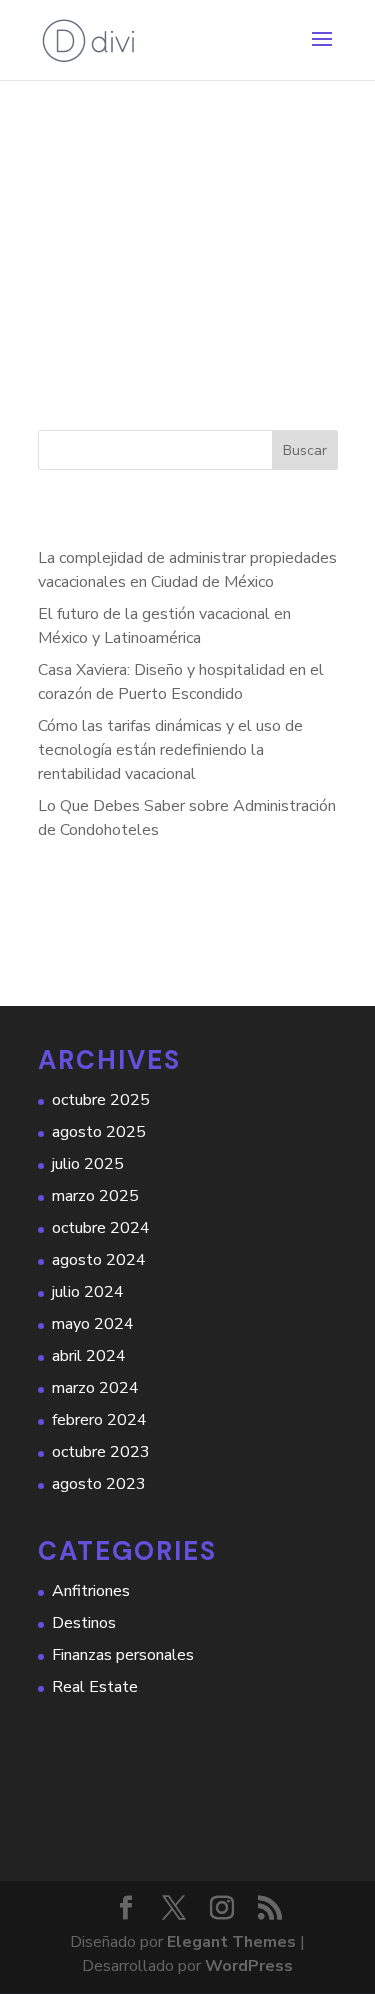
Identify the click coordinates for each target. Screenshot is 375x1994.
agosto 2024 (99, 1260)
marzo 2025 (95, 1196)
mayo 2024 (93, 1324)
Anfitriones (91, 1591)
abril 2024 (89, 1356)
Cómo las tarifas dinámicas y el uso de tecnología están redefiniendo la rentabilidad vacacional (170, 750)
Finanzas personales (123, 1655)
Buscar (305, 450)
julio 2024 (88, 1292)
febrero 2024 (99, 1420)
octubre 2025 (101, 1100)
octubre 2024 (101, 1228)
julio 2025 (88, 1164)
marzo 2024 (95, 1388)
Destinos (84, 1623)
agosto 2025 (99, 1132)
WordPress (249, 1966)
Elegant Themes (231, 1942)
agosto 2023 (99, 1484)
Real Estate (95, 1687)
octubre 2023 (101, 1452)
